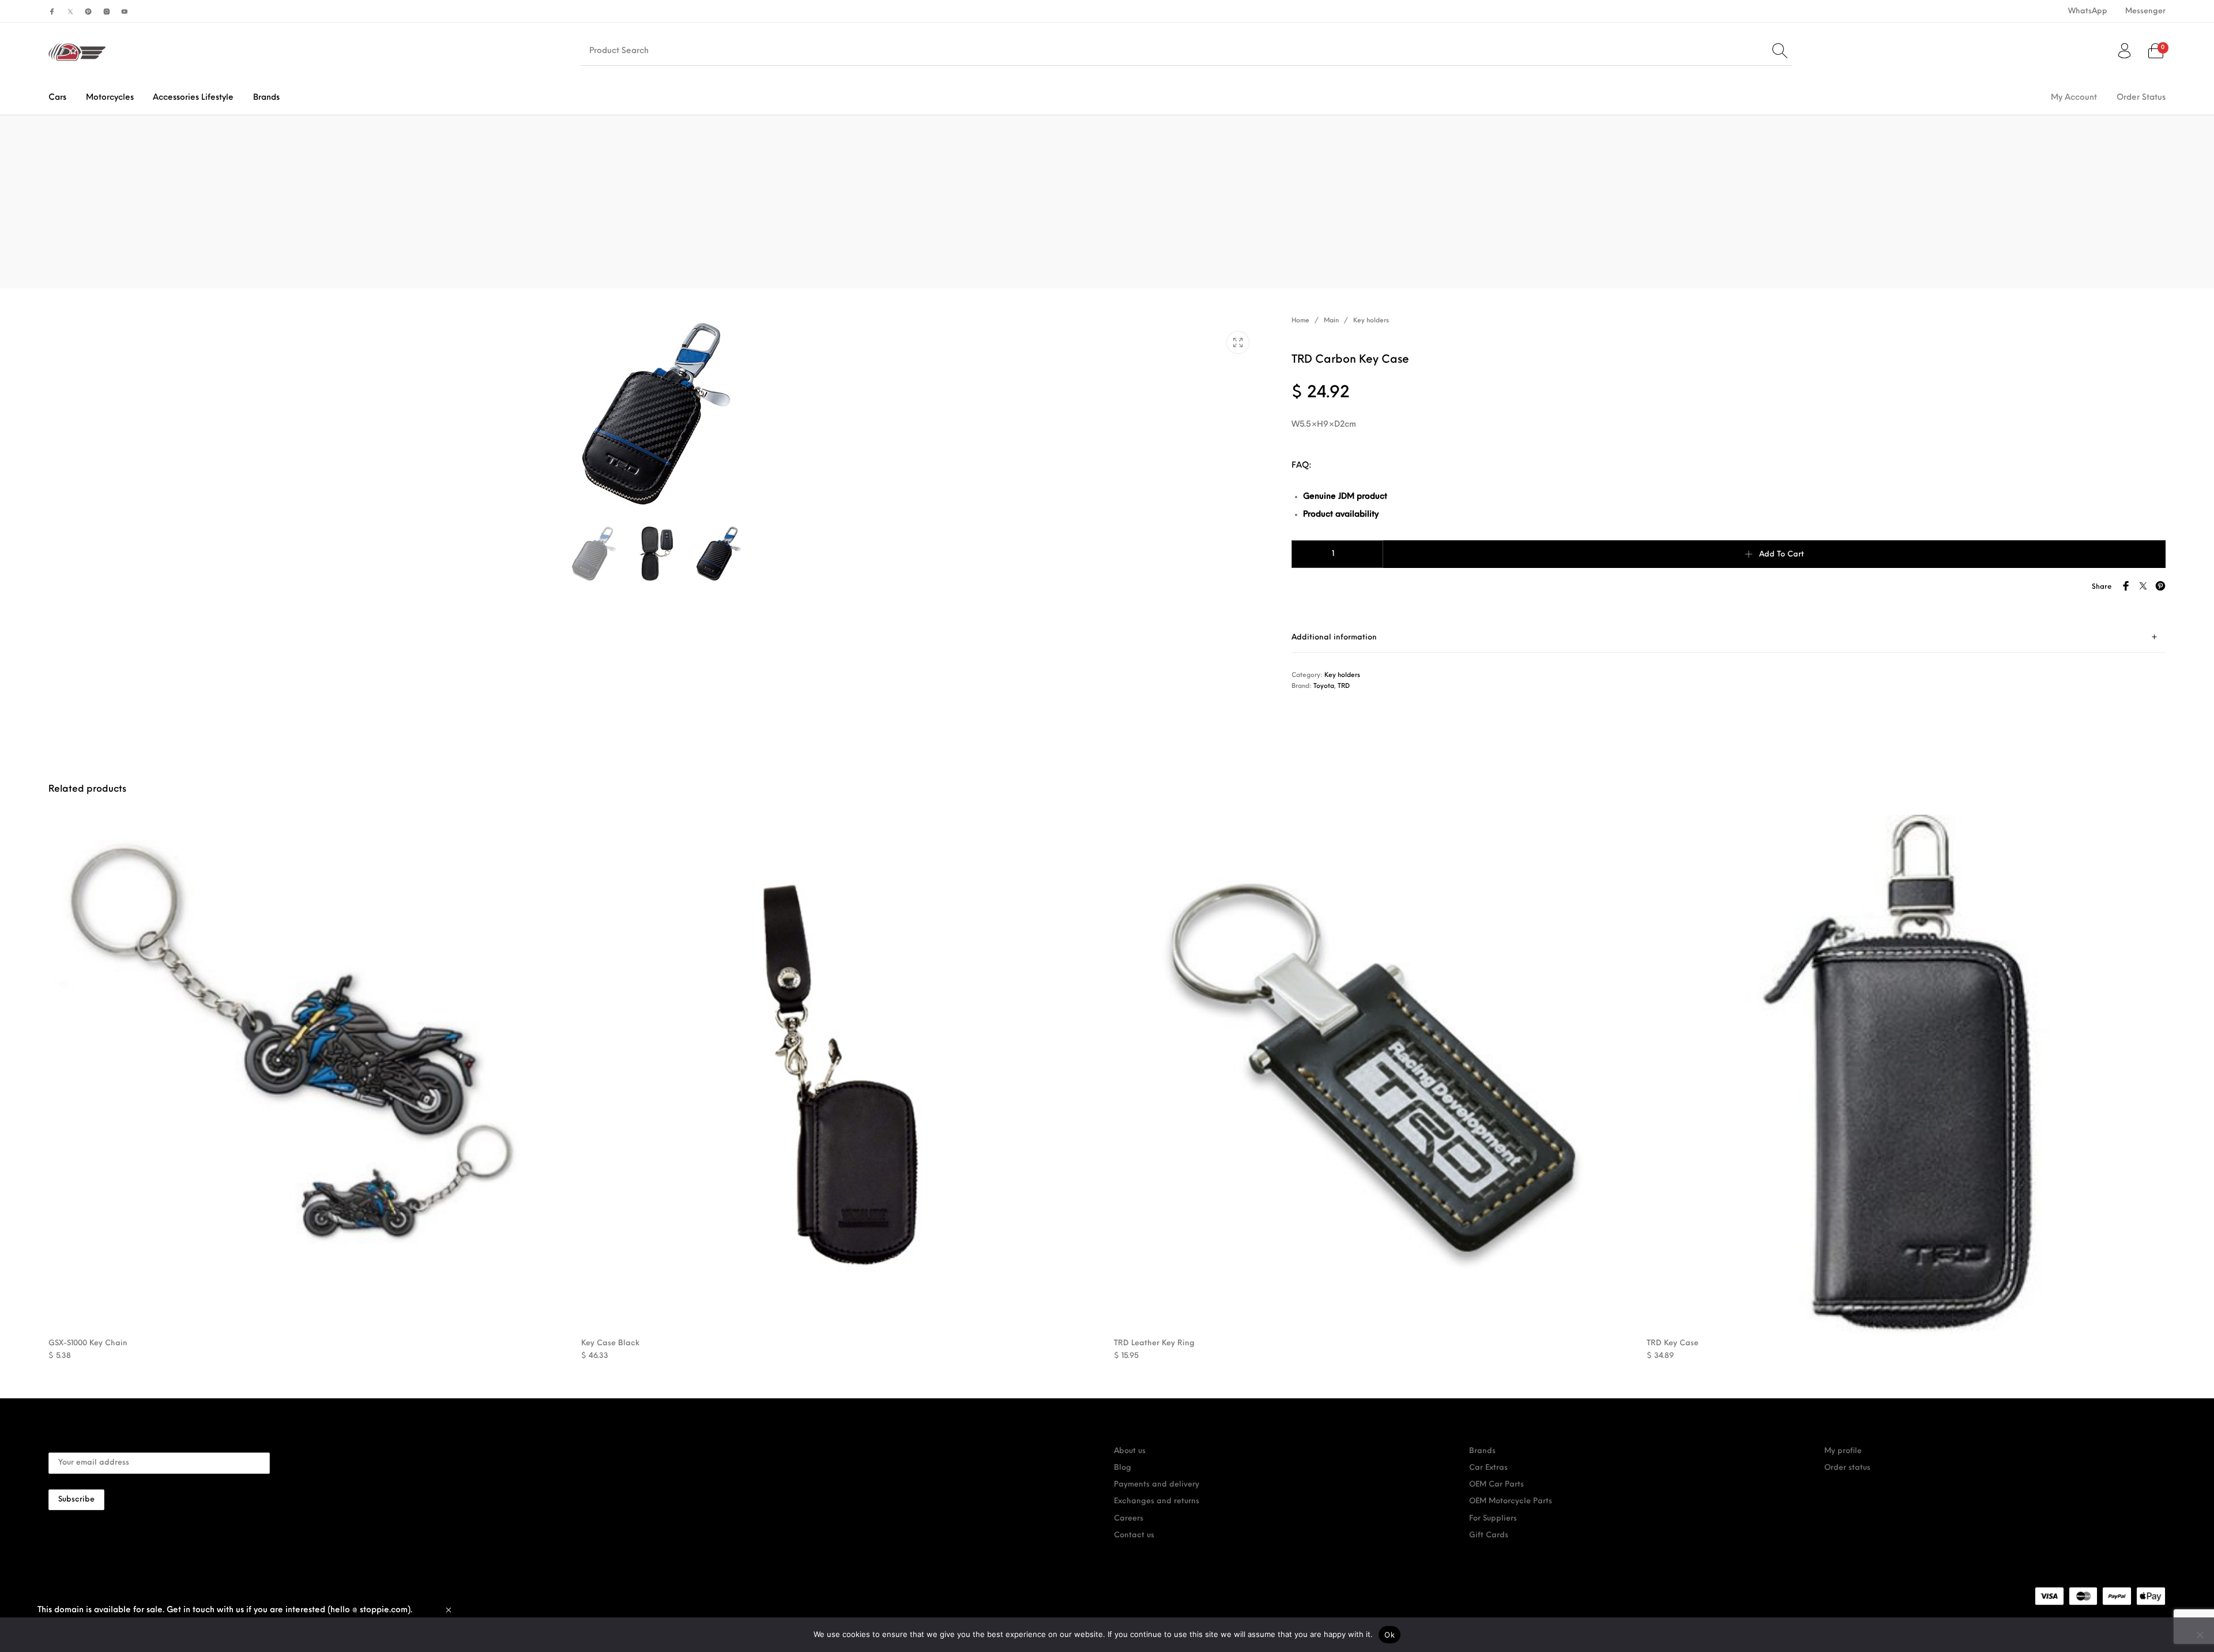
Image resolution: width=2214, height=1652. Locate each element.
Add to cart (1782, 554)
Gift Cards (1489, 1535)
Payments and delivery (1157, 1484)
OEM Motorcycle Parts (1511, 1501)
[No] (2200, 1635)
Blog (1123, 1468)
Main (1331, 321)
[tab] (1729, 637)
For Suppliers (1493, 1519)
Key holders (1371, 321)
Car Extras (1488, 1468)
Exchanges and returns (1157, 1501)
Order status (1847, 1468)
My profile (1843, 1451)
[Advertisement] (1107, 202)
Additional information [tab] (1334, 637)
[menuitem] (2087, 11)
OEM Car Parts (1496, 1484)
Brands (1482, 1451)
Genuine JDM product (1345, 497)
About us (1130, 1451)
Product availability (1341, 515)
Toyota (1324, 686)
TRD (1344, 686)
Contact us (1134, 1535)
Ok (1390, 1635)
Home (1300, 321)
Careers (1129, 1519)
